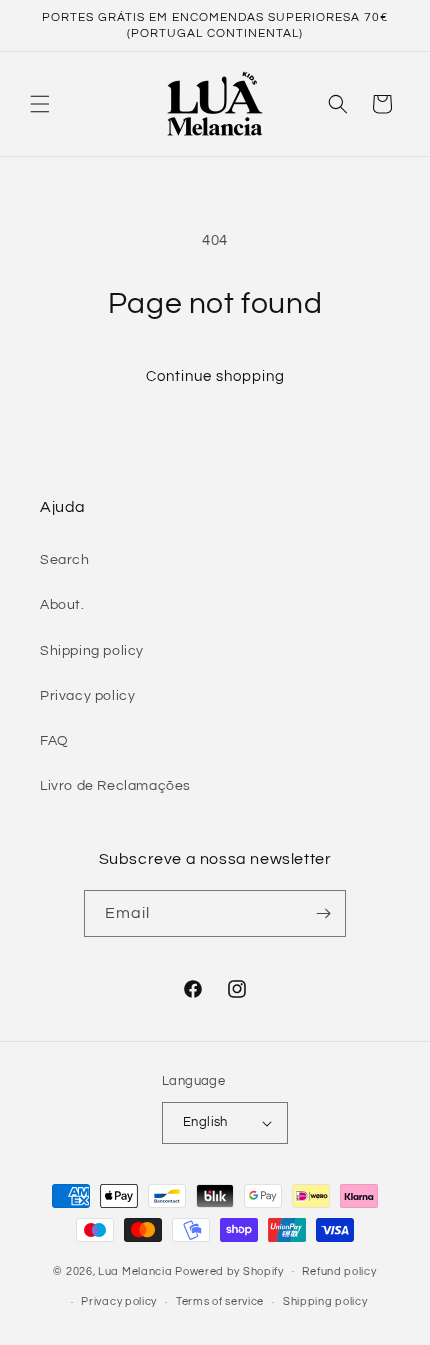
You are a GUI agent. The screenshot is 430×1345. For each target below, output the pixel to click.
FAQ (54, 741)
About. (62, 605)
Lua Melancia (135, 1270)
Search (65, 560)
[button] (40, 104)
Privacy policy (87, 696)
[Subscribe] (323, 913)
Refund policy (339, 1271)
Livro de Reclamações (115, 786)
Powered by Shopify (229, 1270)
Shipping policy (92, 651)
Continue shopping (215, 376)
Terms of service (220, 1301)
